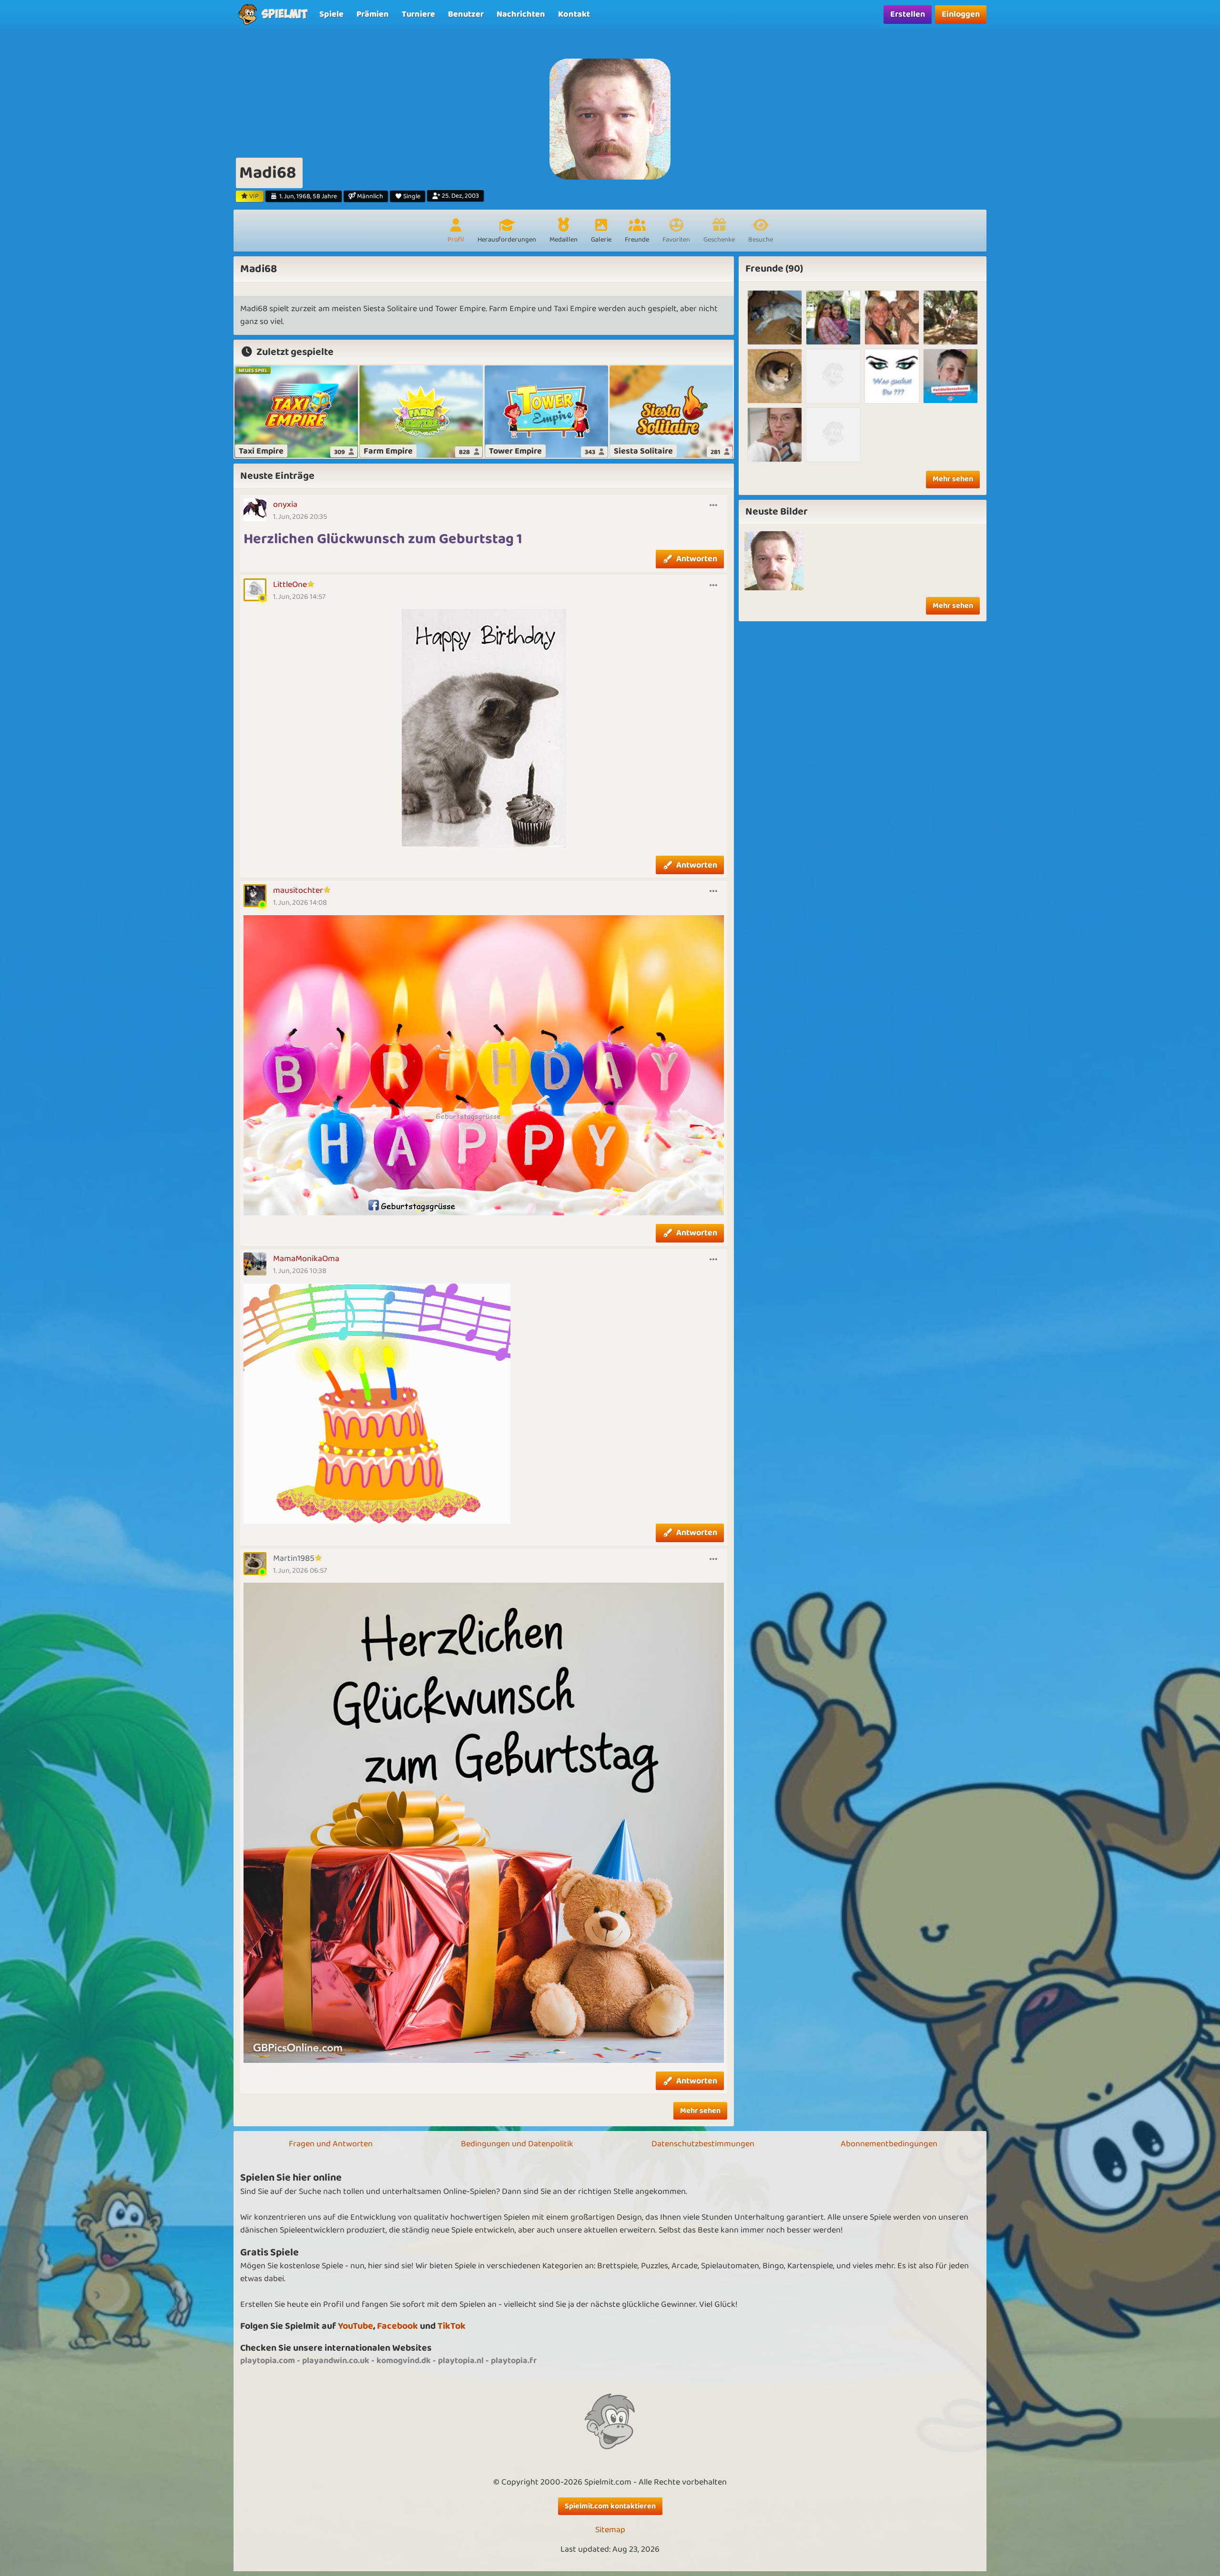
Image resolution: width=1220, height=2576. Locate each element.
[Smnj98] (775, 376)
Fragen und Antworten (331, 2144)
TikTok (452, 2326)
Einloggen (961, 14)
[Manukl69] (833, 376)
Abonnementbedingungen (889, 2144)
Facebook (397, 2326)
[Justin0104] (833, 435)
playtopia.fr (514, 2361)
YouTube (356, 2326)
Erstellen (908, 14)
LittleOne (290, 585)
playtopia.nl (461, 2361)
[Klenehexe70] (892, 318)
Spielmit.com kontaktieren (610, 2506)
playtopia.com (268, 2361)
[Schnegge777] (951, 318)
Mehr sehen (700, 2111)
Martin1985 (294, 1558)
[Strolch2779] (833, 318)
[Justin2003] (775, 318)
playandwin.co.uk (336, 2361)
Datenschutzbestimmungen (703, 2144)
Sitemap (610, 2530)
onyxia (285, 505)
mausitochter (298, 890)
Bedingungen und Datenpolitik (517, 2144)
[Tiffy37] (775, 435)
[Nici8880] (951, 376)
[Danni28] (892, 376)
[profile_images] (774, 561)
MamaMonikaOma (306, 1259)
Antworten (697, 559)
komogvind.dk (404, 2361)
